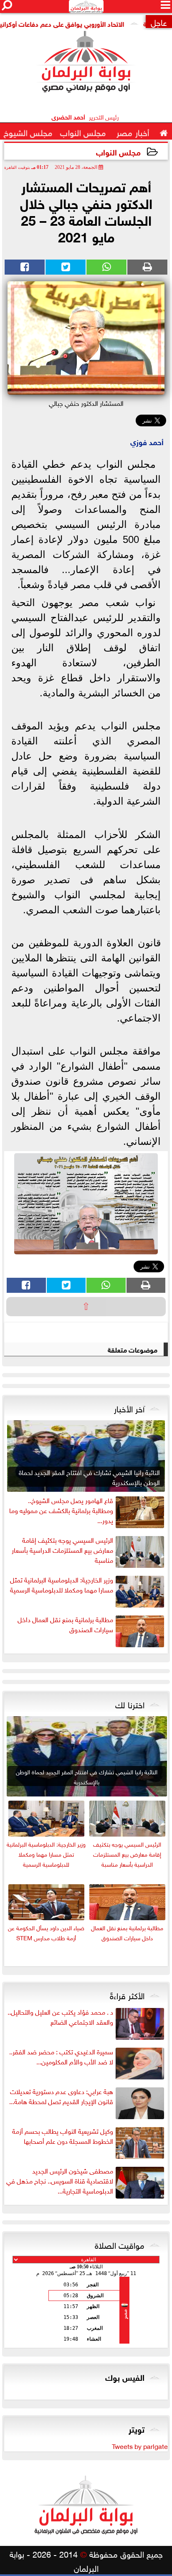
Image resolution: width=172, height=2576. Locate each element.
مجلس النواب (118, 152)
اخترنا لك (130, 1704)
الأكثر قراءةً (127, 1995)
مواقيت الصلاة (120, 2244)
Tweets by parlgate (140, 2446)
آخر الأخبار (129, 1408)
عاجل (159, 22)
